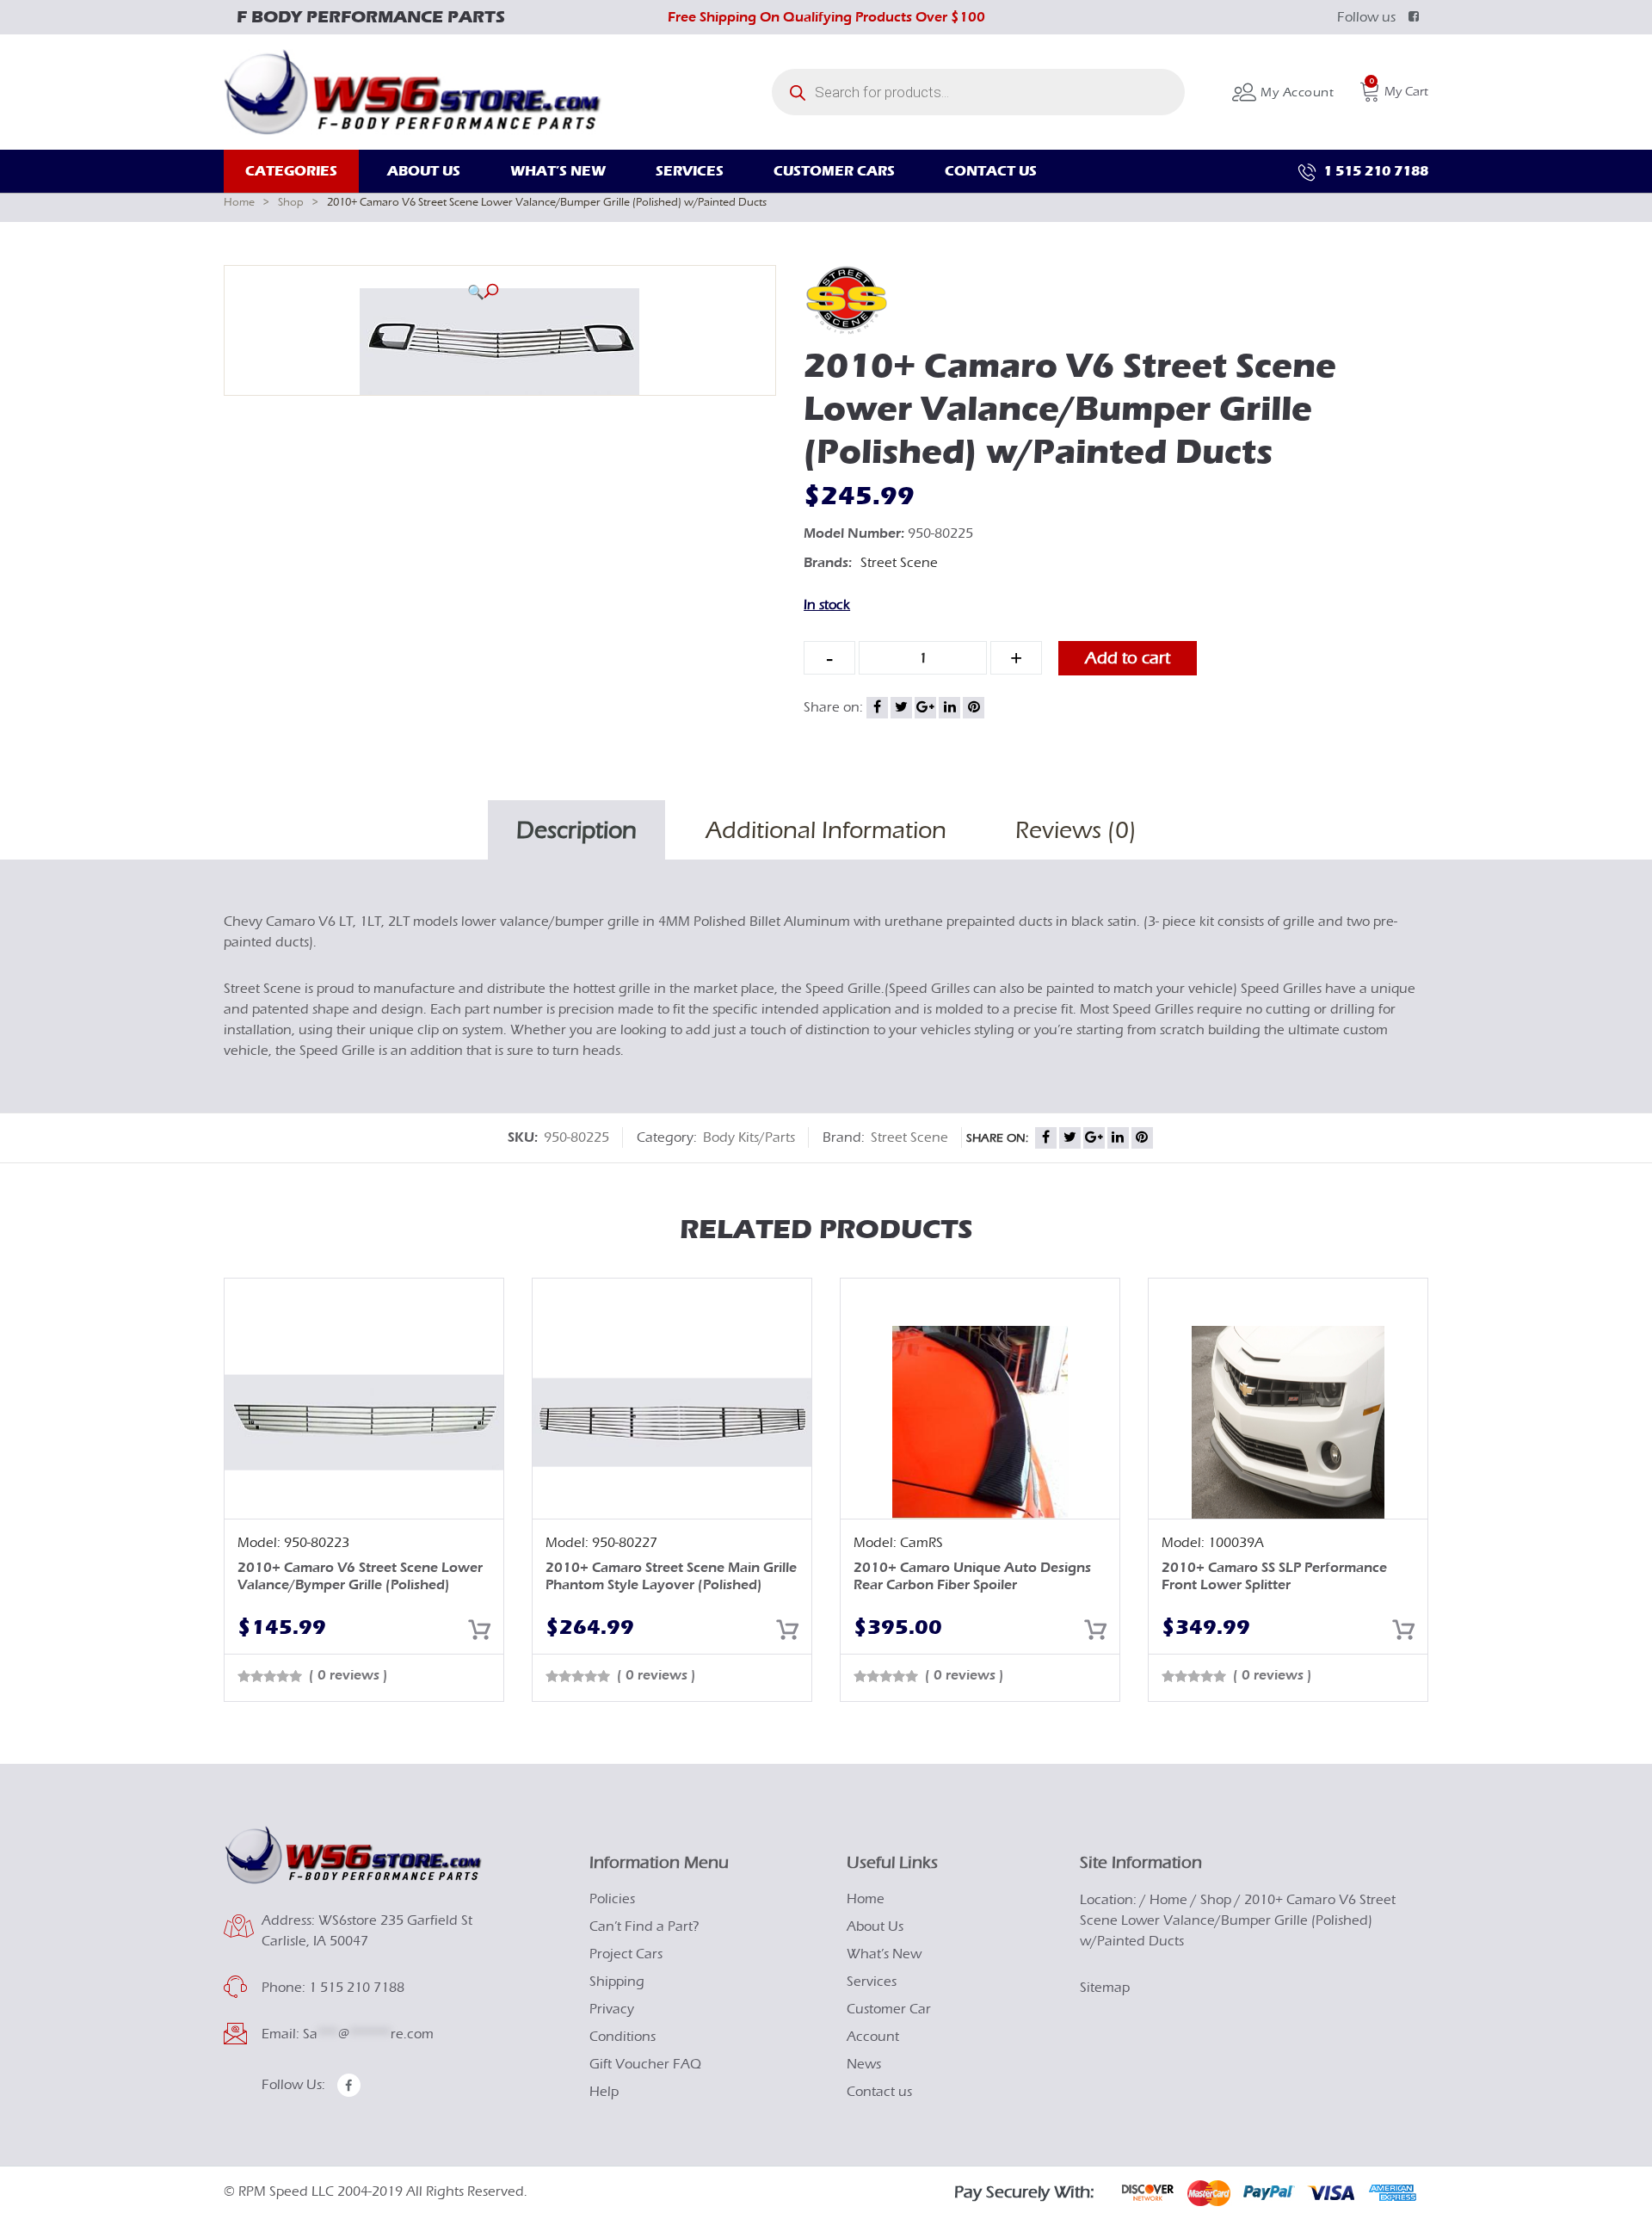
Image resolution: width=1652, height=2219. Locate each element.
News (864, 2064)
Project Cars (626, 1954)
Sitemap (1105, 1988)
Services (872, 1982)
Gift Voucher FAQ (645, 2064)
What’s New (884, 1954)
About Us (875, 1926)
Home (239, 202)
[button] (483, 292)
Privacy (612, 2009)
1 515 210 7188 (1374, 171)
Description (576, 830)
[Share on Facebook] (877, 708)
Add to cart (1128, 658)
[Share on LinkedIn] (949, 708)
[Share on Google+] (925, 708)
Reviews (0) (1076, 830)
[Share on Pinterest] (974, 708)
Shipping (617, 1982)
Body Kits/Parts (749, 1137)
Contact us (879, 2092)
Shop (291, 202)
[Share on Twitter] (901, 708)
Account (873, 2037)
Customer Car (889, 2009)
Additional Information (826, 830)
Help (604, 2092)
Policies (612, 1899)
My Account (1295, 92)
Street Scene (899, 563)
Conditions (623, 2037)
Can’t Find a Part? (644, 1926)
